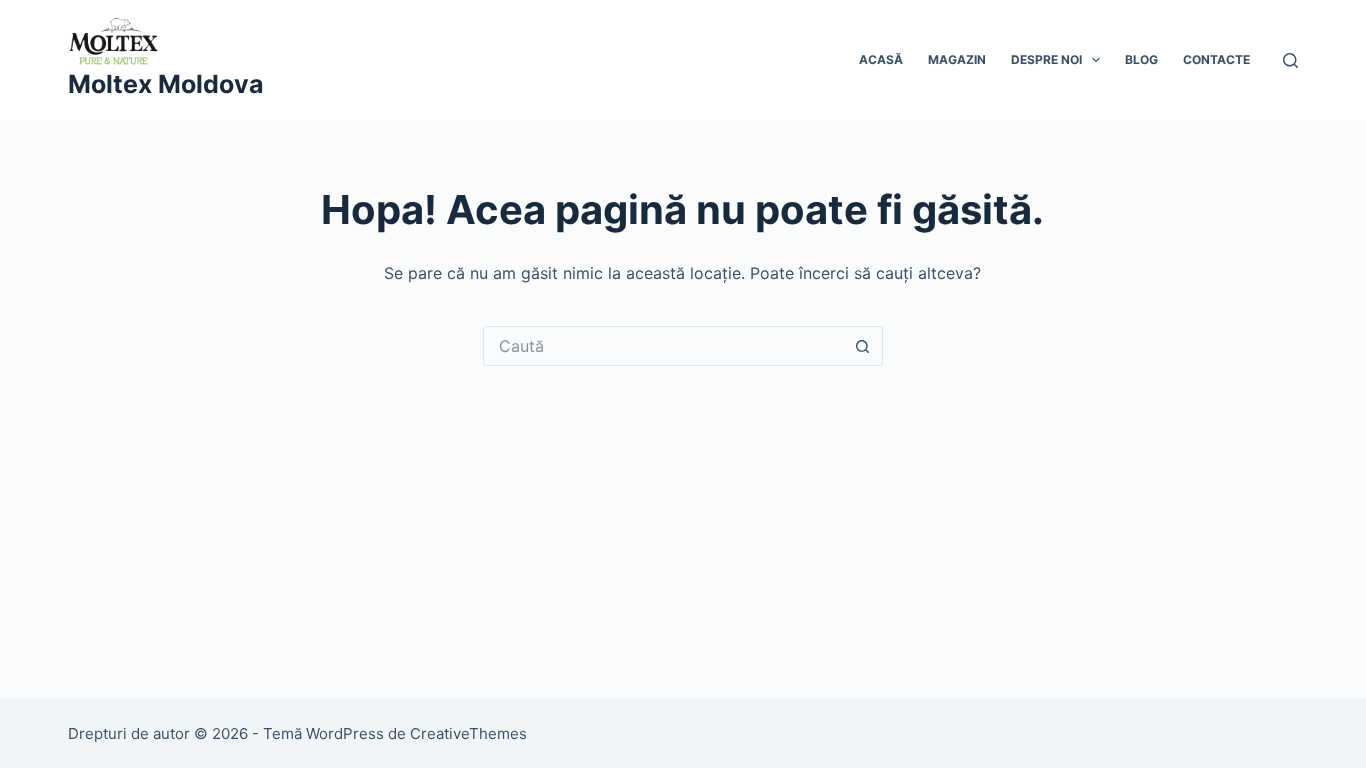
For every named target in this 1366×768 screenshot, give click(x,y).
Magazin (957, 59)
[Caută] (1290, 60)
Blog (1141, 59)
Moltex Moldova (166, 84)
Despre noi (1046, 59)
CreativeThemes (468, 733)
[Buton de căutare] (863, 346)
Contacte (1216, 59)
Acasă (881, 59)
